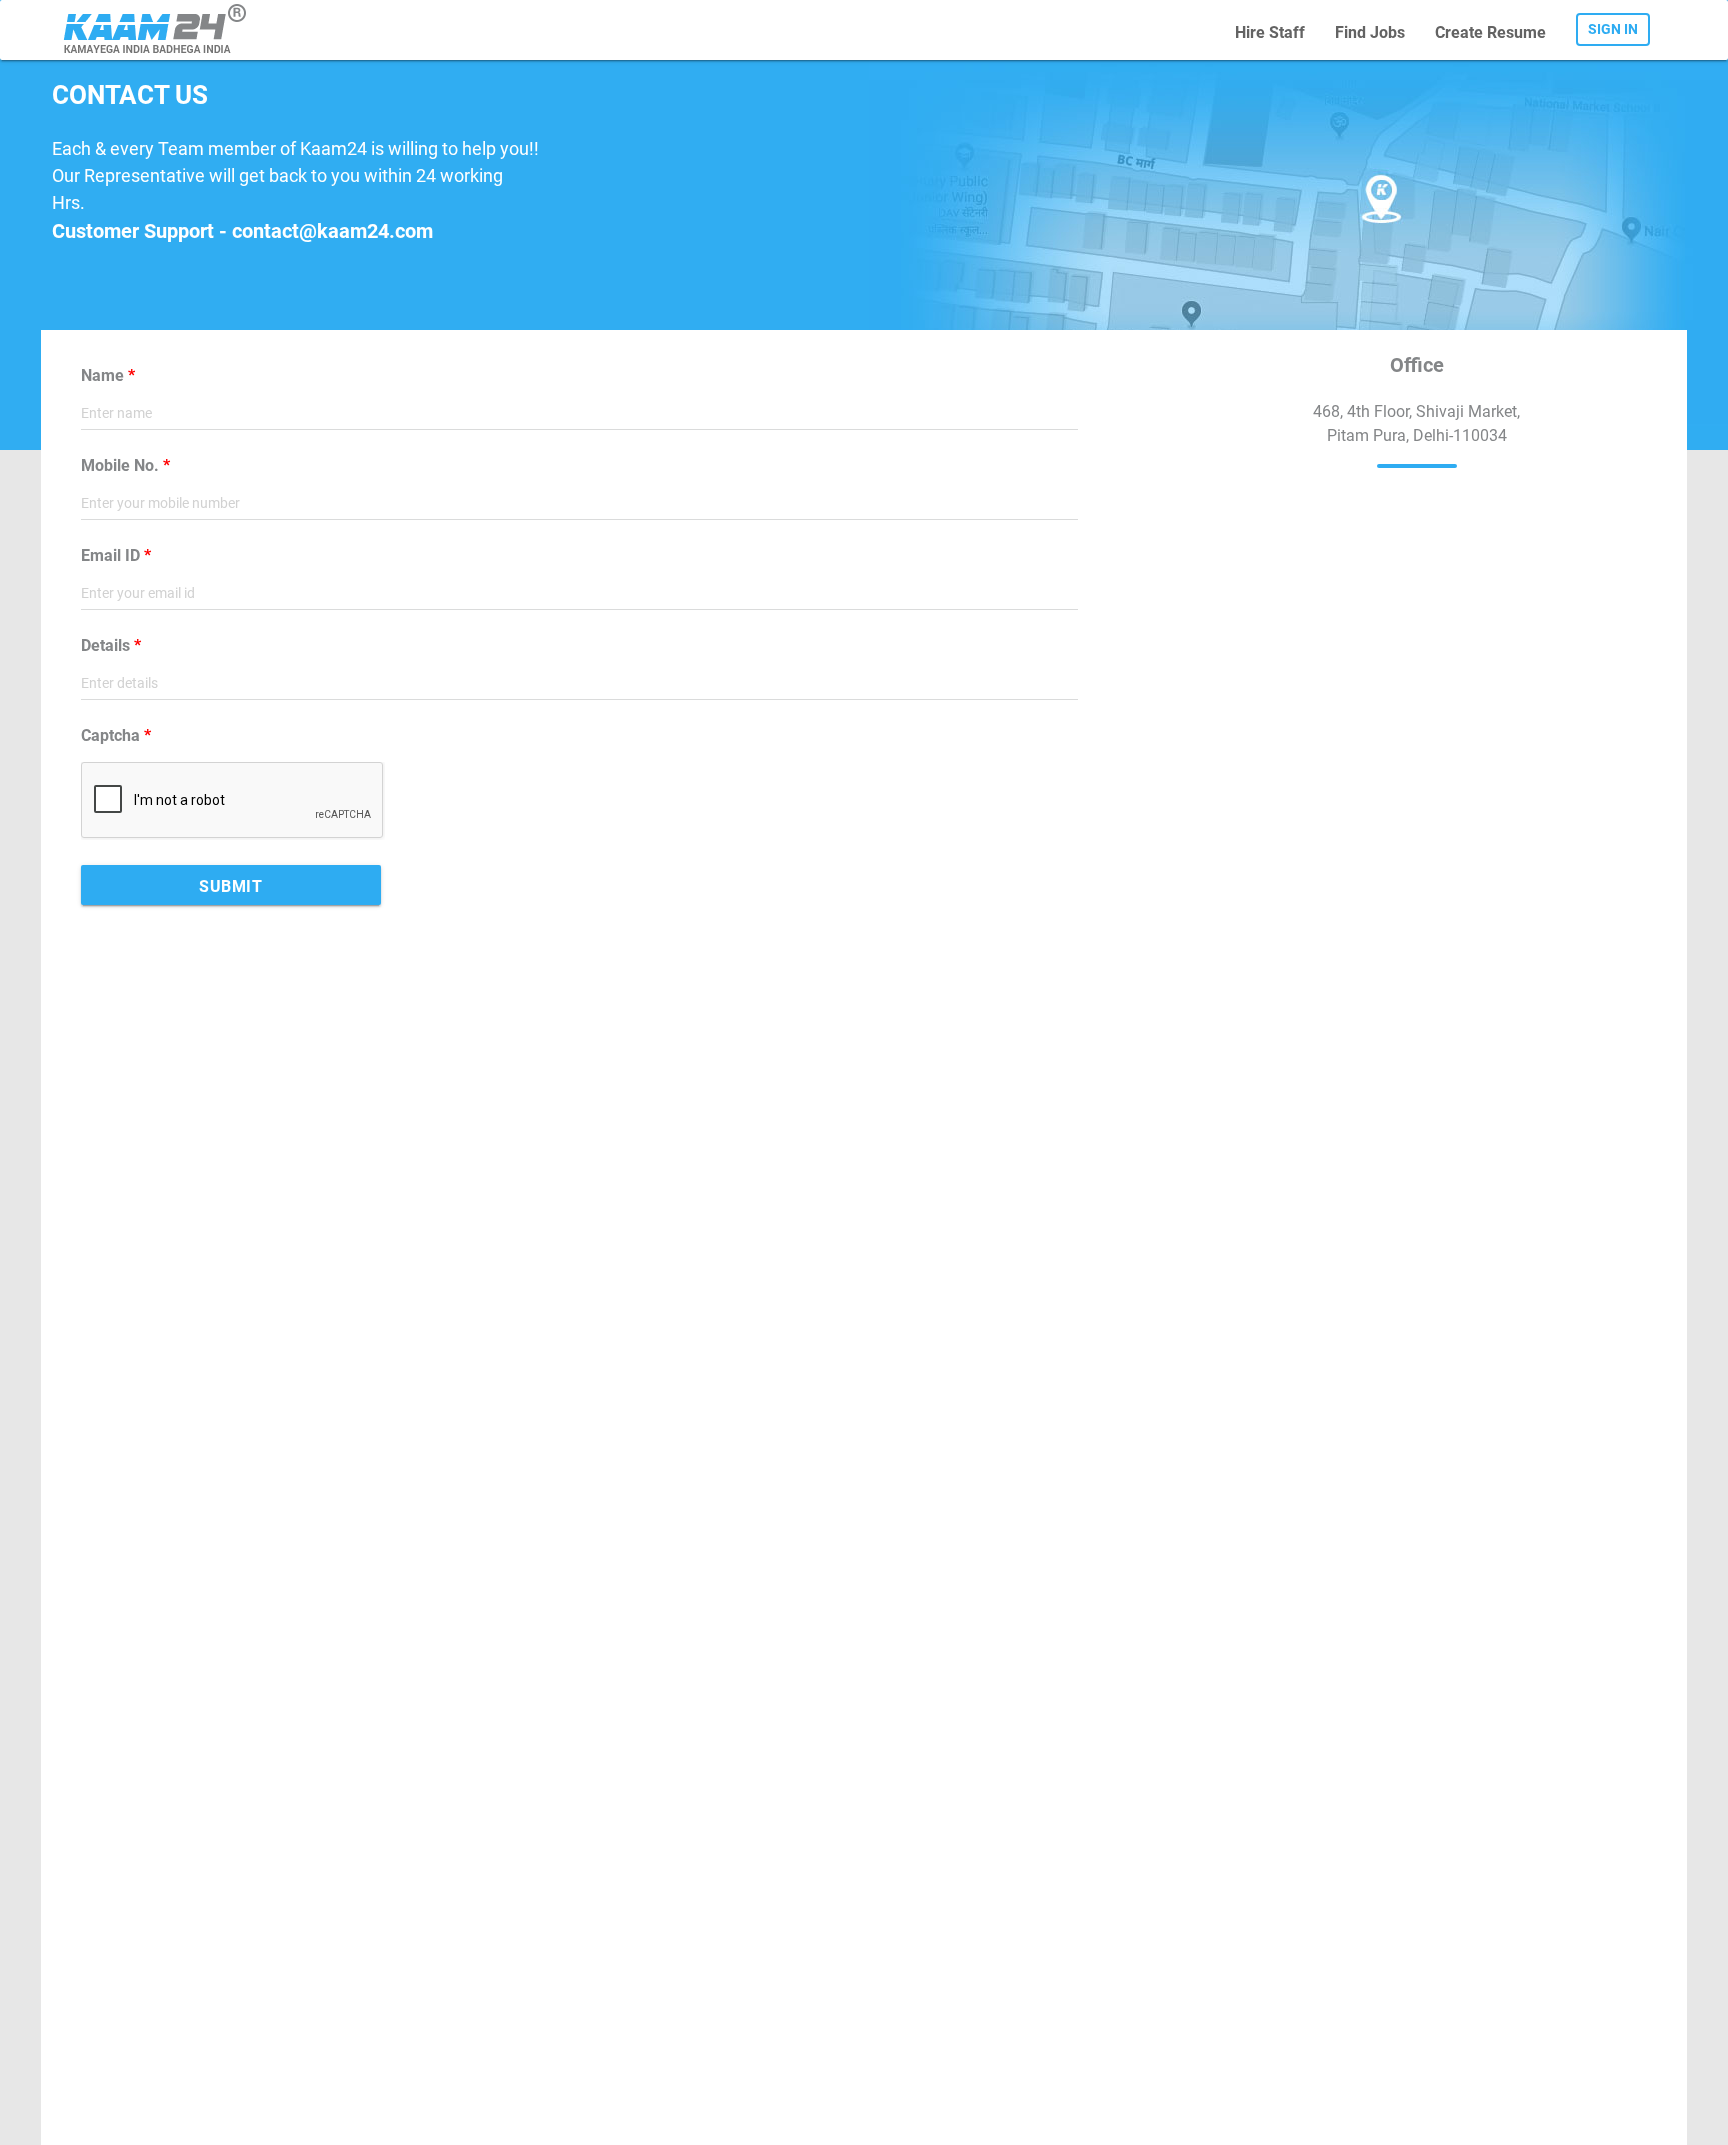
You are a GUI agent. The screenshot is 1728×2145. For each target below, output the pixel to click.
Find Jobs (1370, 32)
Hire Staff (1270, 32)
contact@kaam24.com (332, 231)
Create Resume (1490, 32)
